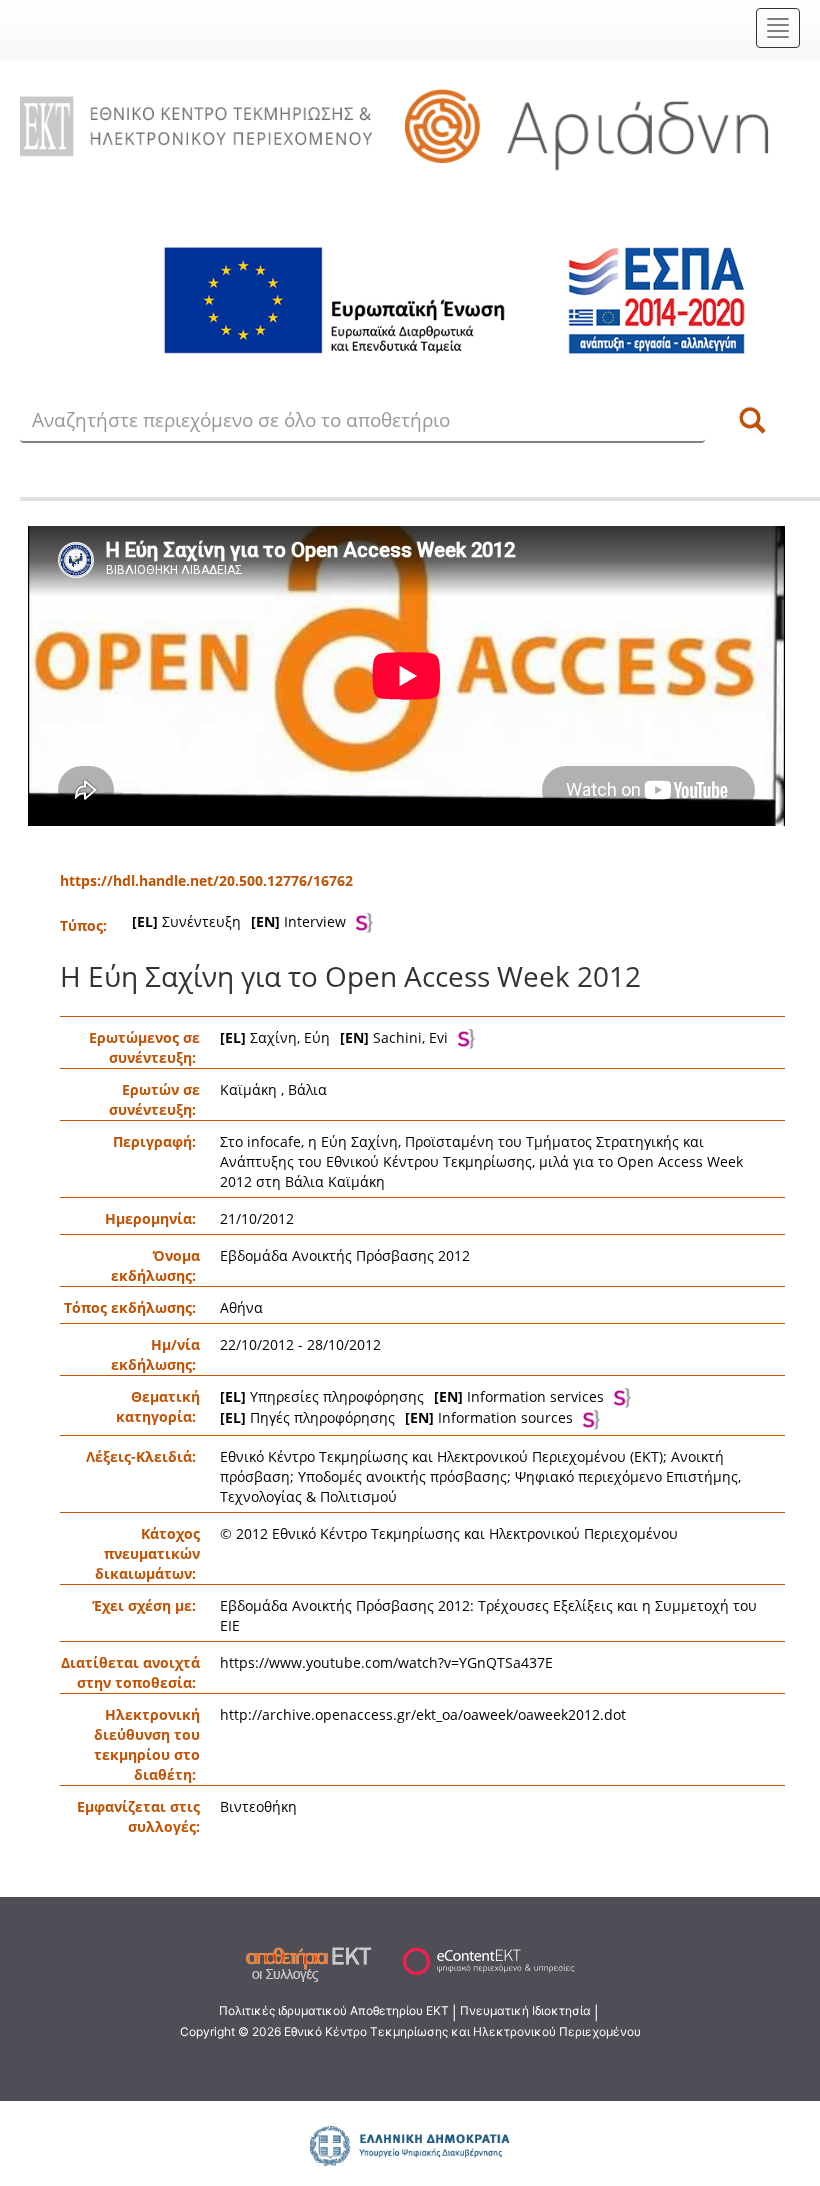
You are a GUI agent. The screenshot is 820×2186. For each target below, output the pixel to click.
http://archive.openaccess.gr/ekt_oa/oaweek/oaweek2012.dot (423, 1714)
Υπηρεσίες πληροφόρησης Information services (412, 1396)
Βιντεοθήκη (258, 1806)
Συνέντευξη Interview (239, 921)
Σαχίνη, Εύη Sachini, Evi (334, 1037)
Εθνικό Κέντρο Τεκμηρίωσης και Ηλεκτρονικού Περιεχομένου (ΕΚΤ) (441, 1456)
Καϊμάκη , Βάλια (273, 1089)
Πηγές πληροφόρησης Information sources (396, 1417)
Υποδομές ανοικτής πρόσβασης (402, 1476)
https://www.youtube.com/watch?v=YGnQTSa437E (386, 1662)
